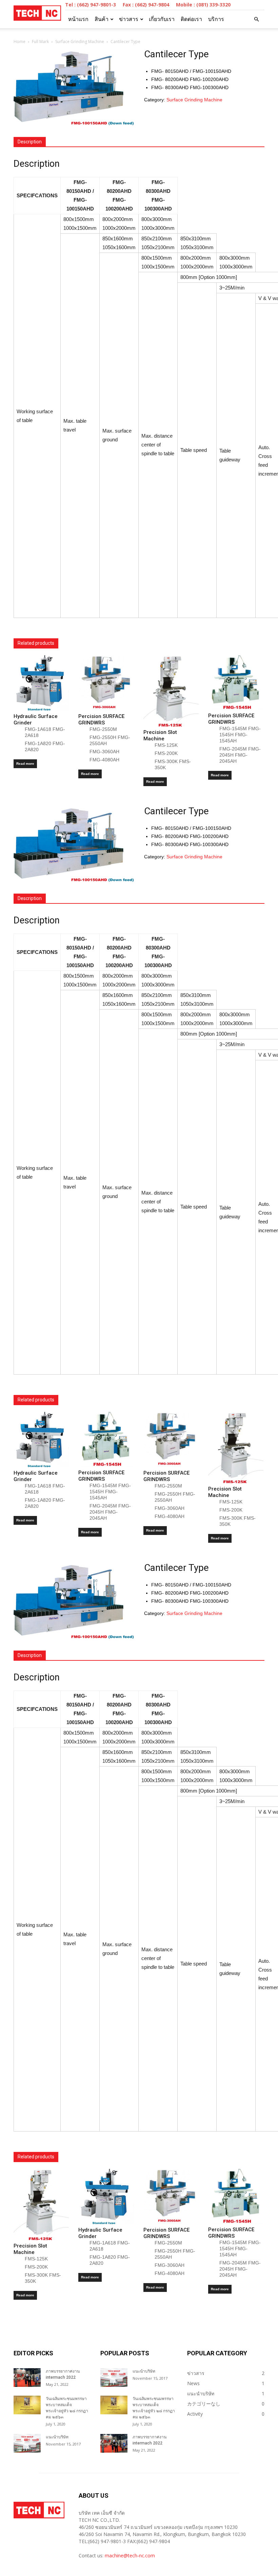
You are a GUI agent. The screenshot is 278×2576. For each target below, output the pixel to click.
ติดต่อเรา (191, 19)
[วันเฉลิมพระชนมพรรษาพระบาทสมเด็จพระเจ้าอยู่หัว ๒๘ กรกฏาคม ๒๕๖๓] (27, 2405)
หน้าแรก (78, 19)
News (193, 2383)
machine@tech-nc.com (130, 2555)
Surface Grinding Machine (80, 42)
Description (30, 142)
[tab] (30, 142)
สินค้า (102, 19)
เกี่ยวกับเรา (162, 19)
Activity (195, 2414)
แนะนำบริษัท (57, 2437)
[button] (256, 19)
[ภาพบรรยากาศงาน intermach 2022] (27, 2378)
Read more (25, 764)
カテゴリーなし (204, 2404)
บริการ (216, 19)
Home (19, 42)
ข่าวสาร (129, 19)
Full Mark (40, 42)
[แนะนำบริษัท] (27, 2443)
